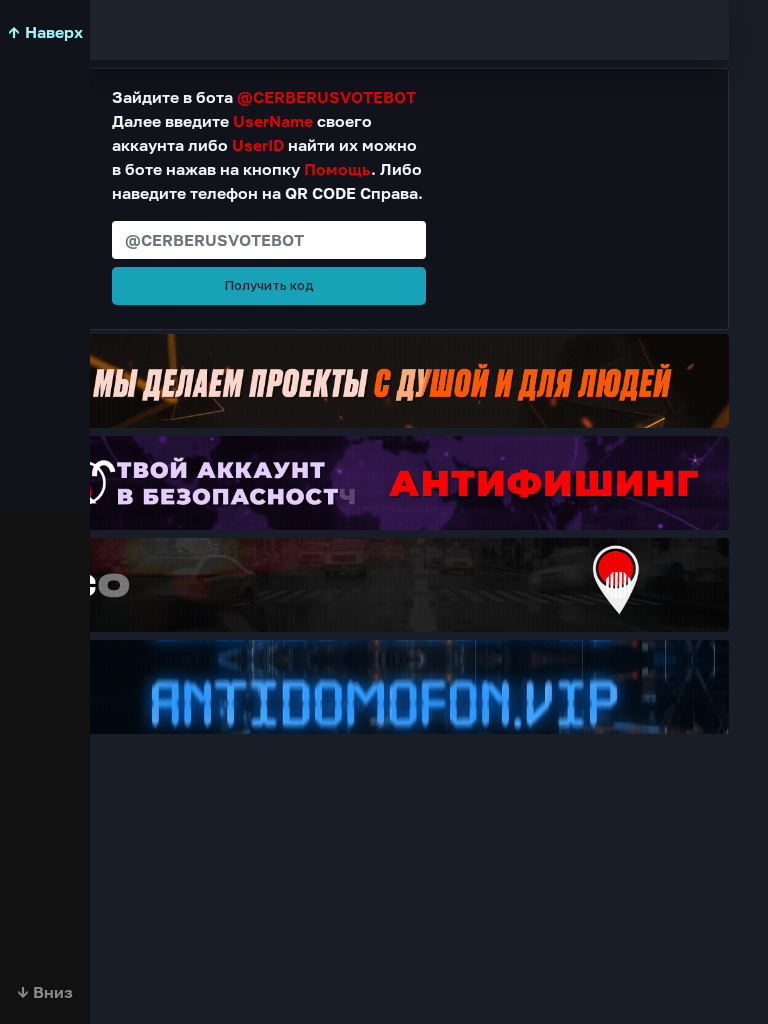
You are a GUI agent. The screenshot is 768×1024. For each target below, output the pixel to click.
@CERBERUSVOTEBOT (326, 97)
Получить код (269, 285)
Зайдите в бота (264, 97)
